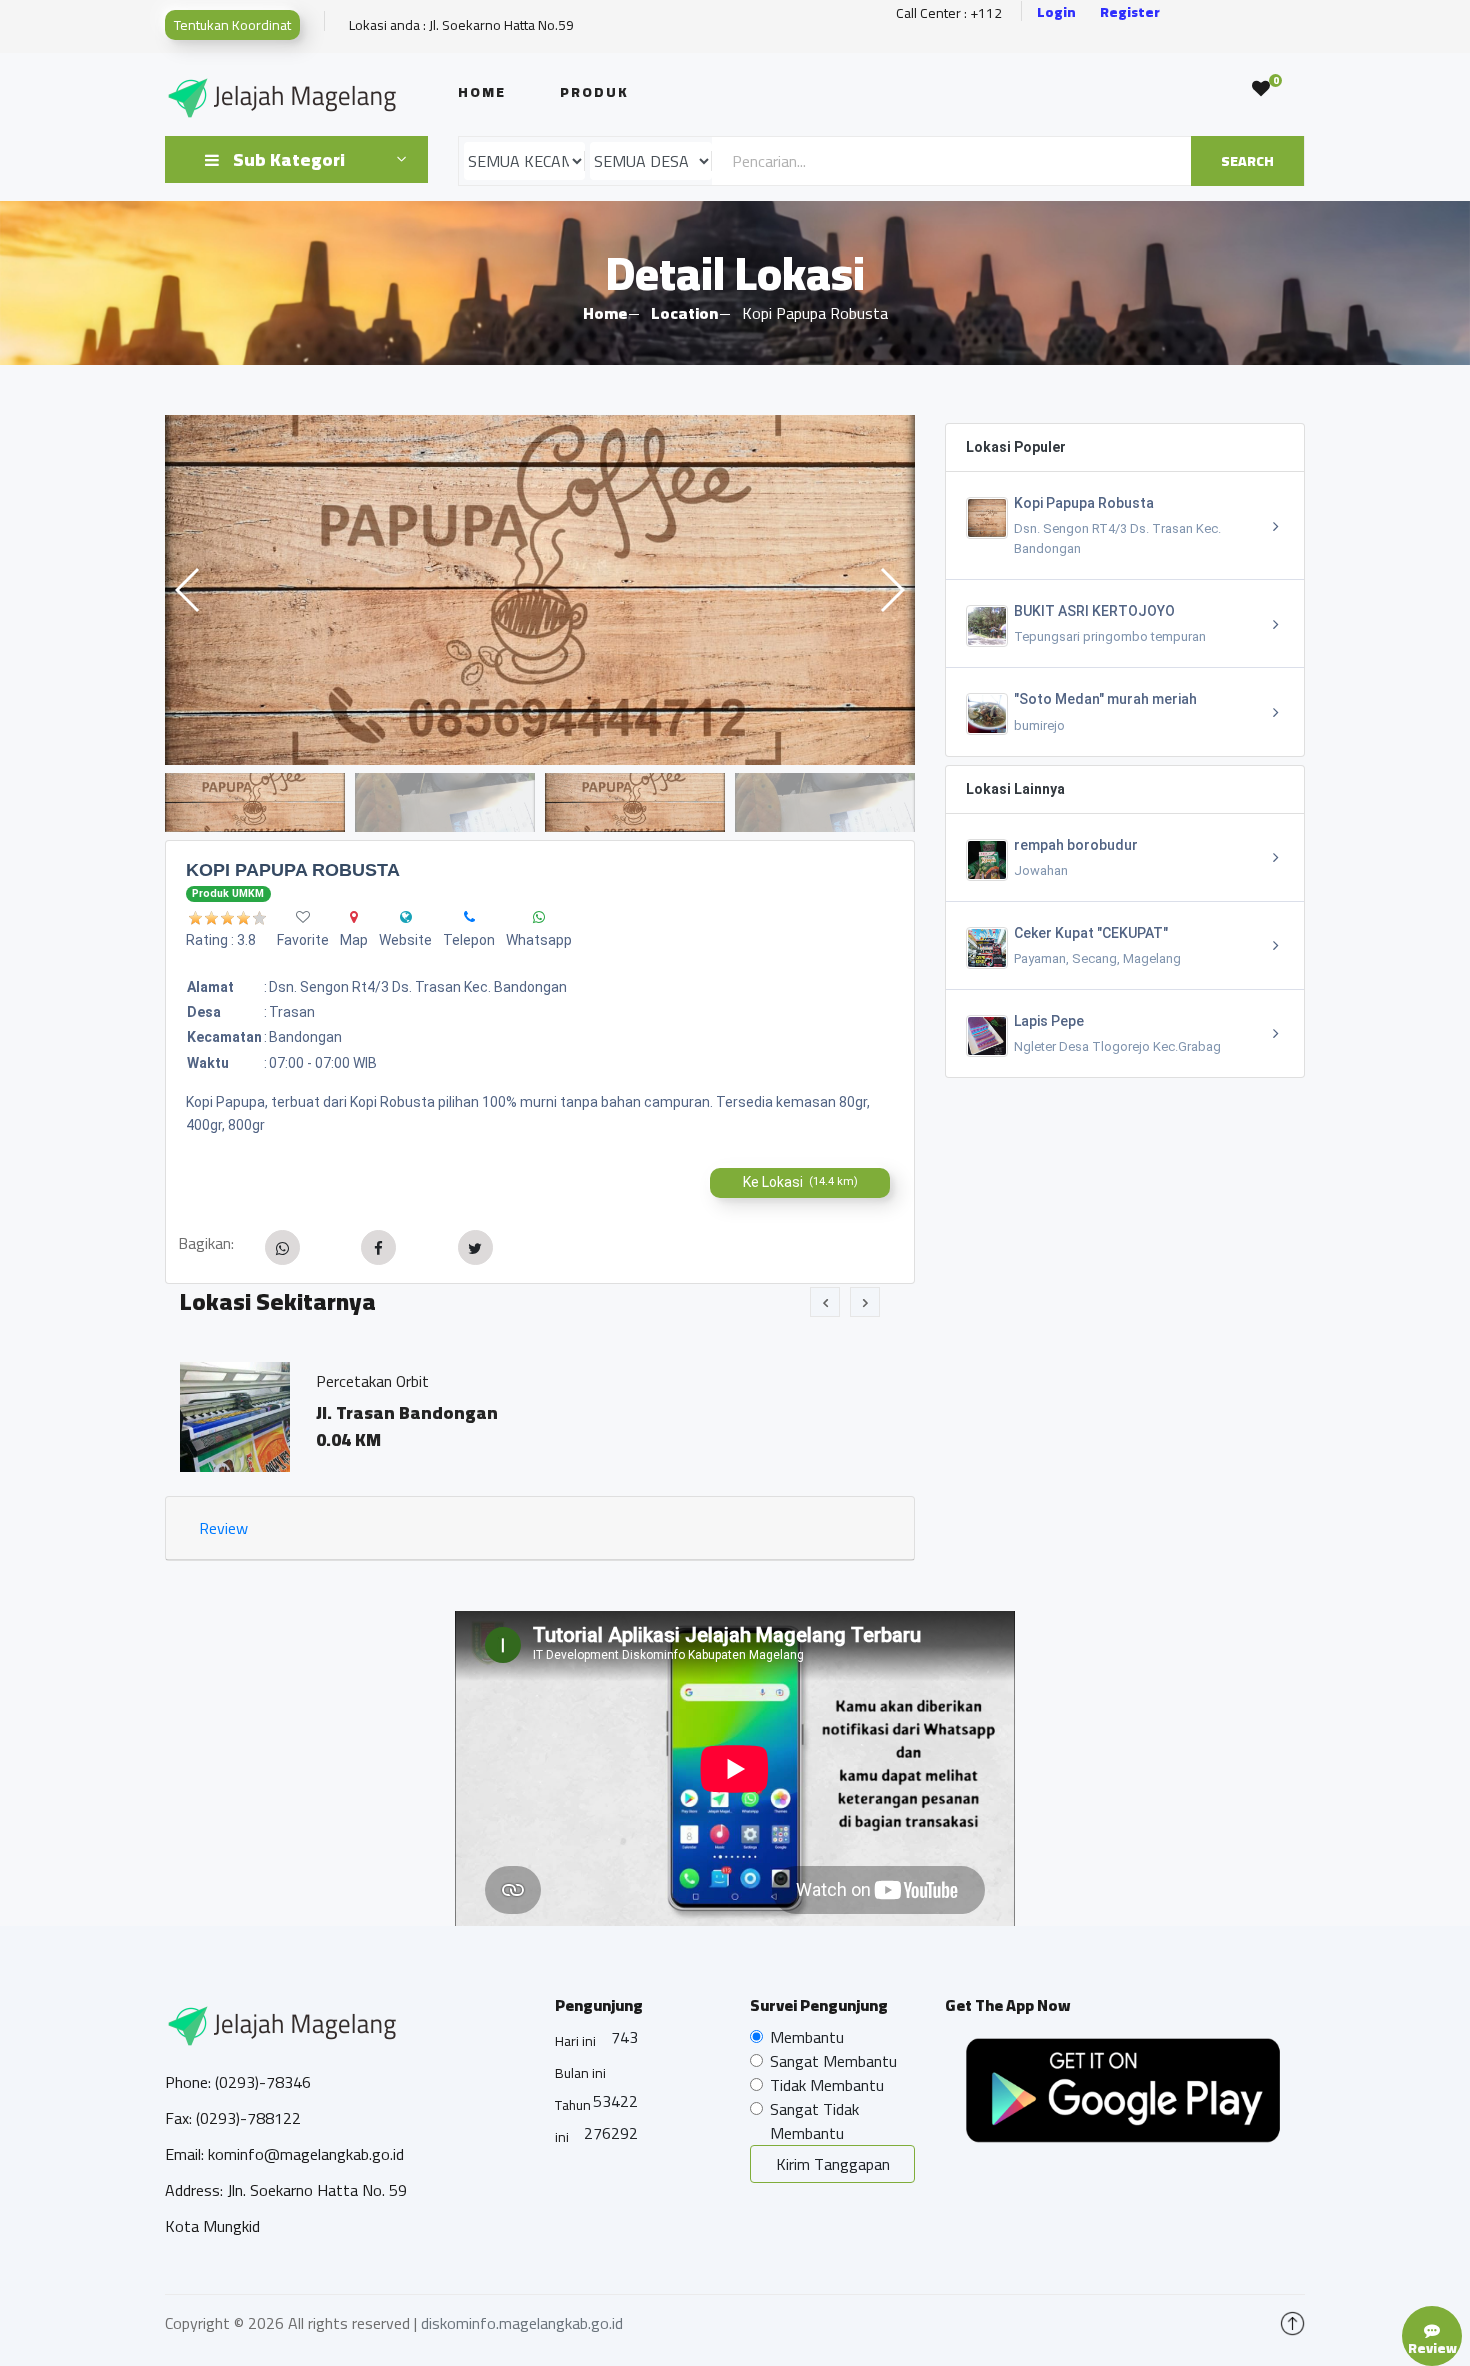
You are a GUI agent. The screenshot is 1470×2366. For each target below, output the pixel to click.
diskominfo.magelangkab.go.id (522, 2323)
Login (1056, 12)
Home (482, 92)
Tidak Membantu (827, 2085)
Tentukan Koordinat (232, 25)
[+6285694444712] (469, 917)
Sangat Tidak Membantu (814, 2121)
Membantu (807, 2037)
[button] (891, 590)
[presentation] (825, 1302)
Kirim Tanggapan (833, 2164)
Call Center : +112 (949, 13)
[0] (1261, 89)
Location (684, 313)
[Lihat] (540, 590)
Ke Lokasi (800, 1182)
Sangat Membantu (833, 2061)
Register (1130, 12)
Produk (594, 92)
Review (223, 1528)
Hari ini (575, 2041)
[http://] (406, 917)
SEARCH (1247, 161)
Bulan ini (580, 2073)
